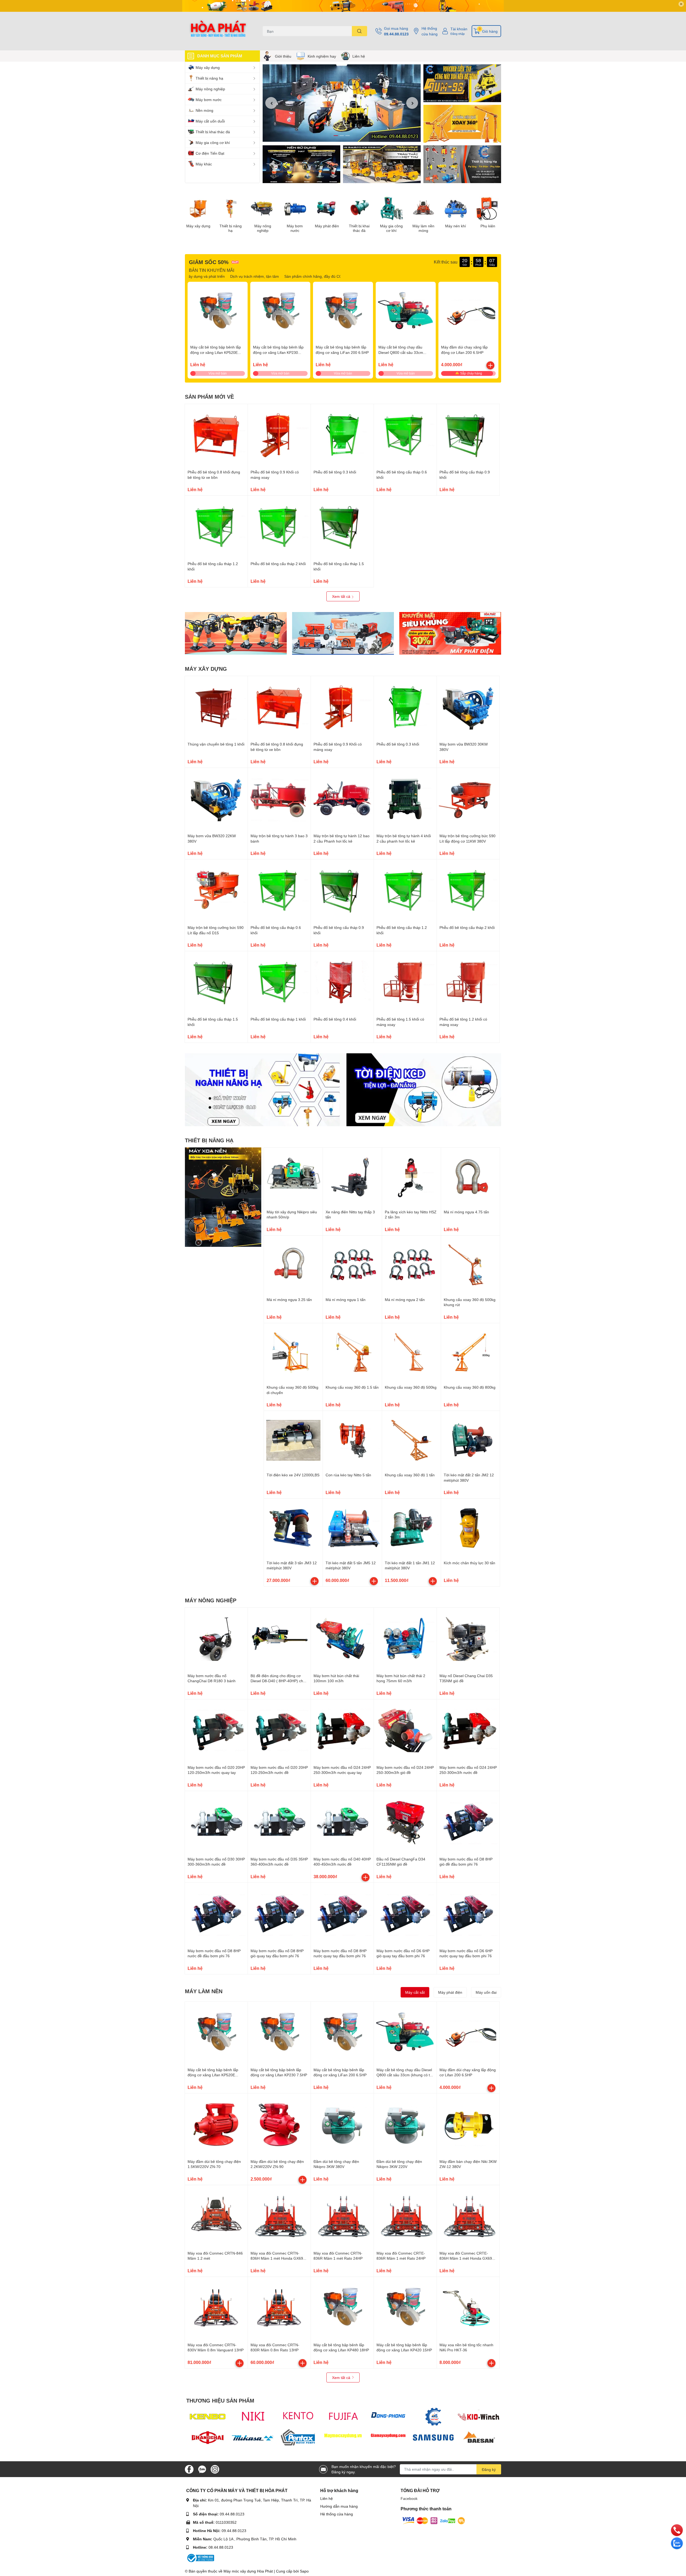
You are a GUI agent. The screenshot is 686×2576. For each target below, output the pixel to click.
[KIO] (478, 2417)
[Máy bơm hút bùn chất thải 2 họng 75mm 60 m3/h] (405, 1639)
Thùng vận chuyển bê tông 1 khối (216, 744)
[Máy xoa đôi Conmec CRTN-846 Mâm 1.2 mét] (216, 2217)
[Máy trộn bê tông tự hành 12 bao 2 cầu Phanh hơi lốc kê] (342, 799)
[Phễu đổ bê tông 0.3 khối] (342, 435)
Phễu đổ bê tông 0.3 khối (335, 472)
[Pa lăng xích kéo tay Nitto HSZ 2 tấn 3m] (411, 1177)
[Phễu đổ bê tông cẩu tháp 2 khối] (279, 527)
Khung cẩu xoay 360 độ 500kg (411, 1387)
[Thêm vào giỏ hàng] (490, 365)
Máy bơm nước (295, 228)
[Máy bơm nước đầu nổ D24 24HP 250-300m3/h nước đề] (468, 1731)
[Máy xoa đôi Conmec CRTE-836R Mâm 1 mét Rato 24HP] (405, 2217)
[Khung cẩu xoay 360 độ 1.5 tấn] (352, 1353)
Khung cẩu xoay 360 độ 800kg (470, 1387)
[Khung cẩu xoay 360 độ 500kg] (411, 1353)
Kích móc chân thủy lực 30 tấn (469, 1563)
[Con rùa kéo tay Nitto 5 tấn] (352, 1440)
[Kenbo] (208, 2417)
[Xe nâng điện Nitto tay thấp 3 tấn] (352, 1177)
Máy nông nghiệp (263, 228)
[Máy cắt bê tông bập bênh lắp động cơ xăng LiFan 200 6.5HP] (343, 312)
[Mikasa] (253, 2437)
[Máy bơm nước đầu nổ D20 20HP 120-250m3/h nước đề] (279, 1731)
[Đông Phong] (388, 2417)
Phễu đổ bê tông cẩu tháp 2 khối (278, 564)
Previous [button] (271, 103)
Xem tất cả (342, 596)
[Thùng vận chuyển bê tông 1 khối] (216, 707)
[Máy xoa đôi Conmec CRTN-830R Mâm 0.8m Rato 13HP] (279, 2308)
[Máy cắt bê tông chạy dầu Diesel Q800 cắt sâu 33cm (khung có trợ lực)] (406, 312)
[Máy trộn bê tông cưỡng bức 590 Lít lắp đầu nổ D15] (216, 891)
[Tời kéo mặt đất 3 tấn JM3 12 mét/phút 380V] (293, 1528)
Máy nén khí (456, 226)
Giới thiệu (283, 56)
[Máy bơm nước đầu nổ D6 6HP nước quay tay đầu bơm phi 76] (468, 1914)
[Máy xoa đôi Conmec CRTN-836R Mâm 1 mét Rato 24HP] (342, 2217)
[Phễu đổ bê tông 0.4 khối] (342, 983)
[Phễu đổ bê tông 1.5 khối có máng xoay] (405, 983)
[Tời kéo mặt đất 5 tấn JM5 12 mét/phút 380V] (352, 1528)
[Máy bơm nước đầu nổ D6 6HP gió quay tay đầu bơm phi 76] (405, 1914)
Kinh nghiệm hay (322, 56)
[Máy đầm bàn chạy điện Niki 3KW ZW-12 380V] (468, 2125)
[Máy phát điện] (327, 209)
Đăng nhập (458, 34)
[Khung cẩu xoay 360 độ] (462, 124)
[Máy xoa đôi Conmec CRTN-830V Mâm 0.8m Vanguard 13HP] (216, 2308)
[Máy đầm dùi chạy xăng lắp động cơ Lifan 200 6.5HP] (468, 312)
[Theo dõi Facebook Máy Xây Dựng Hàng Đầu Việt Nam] (189, 2469)
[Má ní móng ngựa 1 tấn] (352, 1265)
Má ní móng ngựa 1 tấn (346, 1300)
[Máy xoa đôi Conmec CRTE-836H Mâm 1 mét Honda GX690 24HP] (468, 2217)
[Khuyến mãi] (343, 6)
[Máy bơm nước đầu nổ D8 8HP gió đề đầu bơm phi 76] (468, 1822)
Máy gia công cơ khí (391, 228)
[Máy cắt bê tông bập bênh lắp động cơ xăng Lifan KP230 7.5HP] (280, 312)
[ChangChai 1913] (208, 2437)
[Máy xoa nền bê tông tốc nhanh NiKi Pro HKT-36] (468, 2308)
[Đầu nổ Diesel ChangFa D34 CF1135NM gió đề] (405, 1822)
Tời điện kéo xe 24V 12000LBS (293, 1475)
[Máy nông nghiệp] (263, 209)
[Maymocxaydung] (343, 2437)
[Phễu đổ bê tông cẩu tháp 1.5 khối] (342, 527)
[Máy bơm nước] (295, 209)
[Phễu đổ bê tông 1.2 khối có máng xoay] (468, 983)
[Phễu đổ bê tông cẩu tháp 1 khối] (279, 983)
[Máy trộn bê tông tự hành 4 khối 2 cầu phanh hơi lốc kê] (405, 799)
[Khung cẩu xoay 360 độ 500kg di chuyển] (293, 1353)
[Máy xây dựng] (198, 209)
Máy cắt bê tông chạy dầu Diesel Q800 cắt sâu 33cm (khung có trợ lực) (401, 352)
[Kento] (298, 2417)
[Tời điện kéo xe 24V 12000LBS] (293, 1440)
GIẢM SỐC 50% (209, 262)
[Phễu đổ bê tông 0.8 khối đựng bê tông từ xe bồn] (216, 435)
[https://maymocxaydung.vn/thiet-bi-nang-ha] (223, 1197)
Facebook (409, 2498)
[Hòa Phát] (433, 2417)
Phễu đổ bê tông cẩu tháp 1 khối (278, 1019)
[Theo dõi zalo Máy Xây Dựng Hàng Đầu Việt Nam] (202, 2469)
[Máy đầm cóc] (236, 633)
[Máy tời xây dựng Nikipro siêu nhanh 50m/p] (293, 1177)
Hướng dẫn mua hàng (339, 2506)
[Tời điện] (462, 164)
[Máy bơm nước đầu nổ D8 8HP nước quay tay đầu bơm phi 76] (342, 1914)
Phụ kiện (488, 226)
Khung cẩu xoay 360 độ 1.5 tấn (352, 1387)
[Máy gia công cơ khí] (391, 209)
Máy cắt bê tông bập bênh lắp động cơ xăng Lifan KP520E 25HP (216, 352)
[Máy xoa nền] (462, 83)
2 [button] (342, 136)
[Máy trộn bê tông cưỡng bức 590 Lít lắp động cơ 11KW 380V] (468, 799)
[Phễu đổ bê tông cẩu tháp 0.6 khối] (405, 435)
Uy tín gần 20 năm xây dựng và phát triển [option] (242, 276)
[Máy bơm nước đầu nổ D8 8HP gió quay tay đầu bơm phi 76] (279, 1914)
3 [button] (348, 136)
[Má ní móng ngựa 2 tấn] (411, 1265)
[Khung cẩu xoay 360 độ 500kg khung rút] (470, 1265)
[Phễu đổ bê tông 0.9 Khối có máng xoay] (279, 435)
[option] (342, 103)
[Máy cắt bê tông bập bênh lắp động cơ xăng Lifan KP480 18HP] (342, 2308)
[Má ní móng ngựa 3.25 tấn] (293, 1265)
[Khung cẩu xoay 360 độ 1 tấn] (411, 1440)
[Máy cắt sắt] (343, 633)
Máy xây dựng (198, 226)
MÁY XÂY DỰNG (206, 669)
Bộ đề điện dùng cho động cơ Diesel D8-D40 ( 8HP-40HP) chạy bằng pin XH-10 (279, 1681)
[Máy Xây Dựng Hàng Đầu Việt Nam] (218, 31)
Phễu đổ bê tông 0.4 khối (335, 1019)
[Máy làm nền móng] (423, 209)
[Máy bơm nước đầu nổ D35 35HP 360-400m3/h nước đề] (279, 1822)
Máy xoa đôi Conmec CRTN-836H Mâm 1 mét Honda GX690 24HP (278, 2258)
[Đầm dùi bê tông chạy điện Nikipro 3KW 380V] (342, 2125)
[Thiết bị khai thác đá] (359, 209)
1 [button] (336, 136)
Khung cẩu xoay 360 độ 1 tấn (410, 1475)
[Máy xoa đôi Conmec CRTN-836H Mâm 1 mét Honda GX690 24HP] (279, 2217)
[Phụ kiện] (488, 209)
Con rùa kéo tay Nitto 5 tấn (348, 1475)
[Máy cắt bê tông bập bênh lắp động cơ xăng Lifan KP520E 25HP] (218, 312)
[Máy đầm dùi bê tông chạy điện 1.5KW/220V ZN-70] (216, 2125)
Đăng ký (489, 2469)
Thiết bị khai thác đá (359, 228)
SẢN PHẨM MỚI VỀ (209, 396)
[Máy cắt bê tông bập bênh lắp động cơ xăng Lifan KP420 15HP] (405, 2308)
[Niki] (253, 2417)
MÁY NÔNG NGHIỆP (211, 1600)
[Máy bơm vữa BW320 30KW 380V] (468, 707)
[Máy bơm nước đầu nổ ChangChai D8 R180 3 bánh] (216, 1639)
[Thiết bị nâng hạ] (230, 209)
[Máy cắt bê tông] (382, 164)
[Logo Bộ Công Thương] (200, 2558)
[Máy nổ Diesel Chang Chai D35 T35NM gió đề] (468, 1639)
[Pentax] (298, 2437)
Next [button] (412, 103)
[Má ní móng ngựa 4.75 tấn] (470, 1177)
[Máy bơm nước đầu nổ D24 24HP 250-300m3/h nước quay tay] (342, 1731)
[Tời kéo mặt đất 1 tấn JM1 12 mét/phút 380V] (411, 1528)
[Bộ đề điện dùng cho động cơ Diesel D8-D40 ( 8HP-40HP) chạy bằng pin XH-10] (279, 1639)
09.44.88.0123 (396, 34)
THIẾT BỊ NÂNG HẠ (209, 1140)
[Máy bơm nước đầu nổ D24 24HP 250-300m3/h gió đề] (405, 1731)
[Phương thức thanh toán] (434, 2520)
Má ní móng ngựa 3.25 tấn (289, 1300)
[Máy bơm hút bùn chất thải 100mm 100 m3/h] (342, 1639)
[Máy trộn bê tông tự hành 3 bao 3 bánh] (279, 799)
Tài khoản (459, 29)
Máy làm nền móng (423, 228)
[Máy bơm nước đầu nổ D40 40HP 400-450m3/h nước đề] (342, 1822)
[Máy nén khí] (456, 209)
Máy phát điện (327, 226)
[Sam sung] (433, 2437)
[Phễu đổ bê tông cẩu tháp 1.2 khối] (216, 527)
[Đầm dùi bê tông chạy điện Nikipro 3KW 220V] (405, 2125)
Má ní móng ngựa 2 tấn (405, 1300)
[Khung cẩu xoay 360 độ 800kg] (470, 1353)
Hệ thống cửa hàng (430, 31)
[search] (359, 31)
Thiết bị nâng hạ (231, 228)
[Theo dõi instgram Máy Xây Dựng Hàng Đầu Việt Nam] (215, 2469)
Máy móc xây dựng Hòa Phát (248, 2571)
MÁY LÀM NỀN (204, 1991)
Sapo (304, 2571)
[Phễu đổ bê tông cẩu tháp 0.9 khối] (468, 435)
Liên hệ (359, 56)
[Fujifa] (343, 2417)
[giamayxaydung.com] (388, 2437)
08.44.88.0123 (221, 2547)
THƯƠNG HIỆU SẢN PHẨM (220, 2400)
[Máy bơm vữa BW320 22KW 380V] (216, 799)
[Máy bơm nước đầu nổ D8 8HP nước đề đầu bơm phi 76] (216, 1914)
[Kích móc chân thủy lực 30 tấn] (470, 1528)
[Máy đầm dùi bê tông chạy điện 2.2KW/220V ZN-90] (279, 2125)
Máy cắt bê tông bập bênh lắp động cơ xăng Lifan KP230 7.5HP (278, 352)
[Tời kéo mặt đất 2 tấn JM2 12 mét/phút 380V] (470, 1440)
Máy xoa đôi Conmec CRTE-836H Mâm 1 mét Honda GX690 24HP (467, 2258)
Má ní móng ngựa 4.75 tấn (466, 1212)
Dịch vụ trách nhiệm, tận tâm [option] (307, 276)
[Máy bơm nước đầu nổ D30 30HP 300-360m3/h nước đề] (216, 1822)
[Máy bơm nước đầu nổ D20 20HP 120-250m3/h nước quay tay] (216, 1731)
